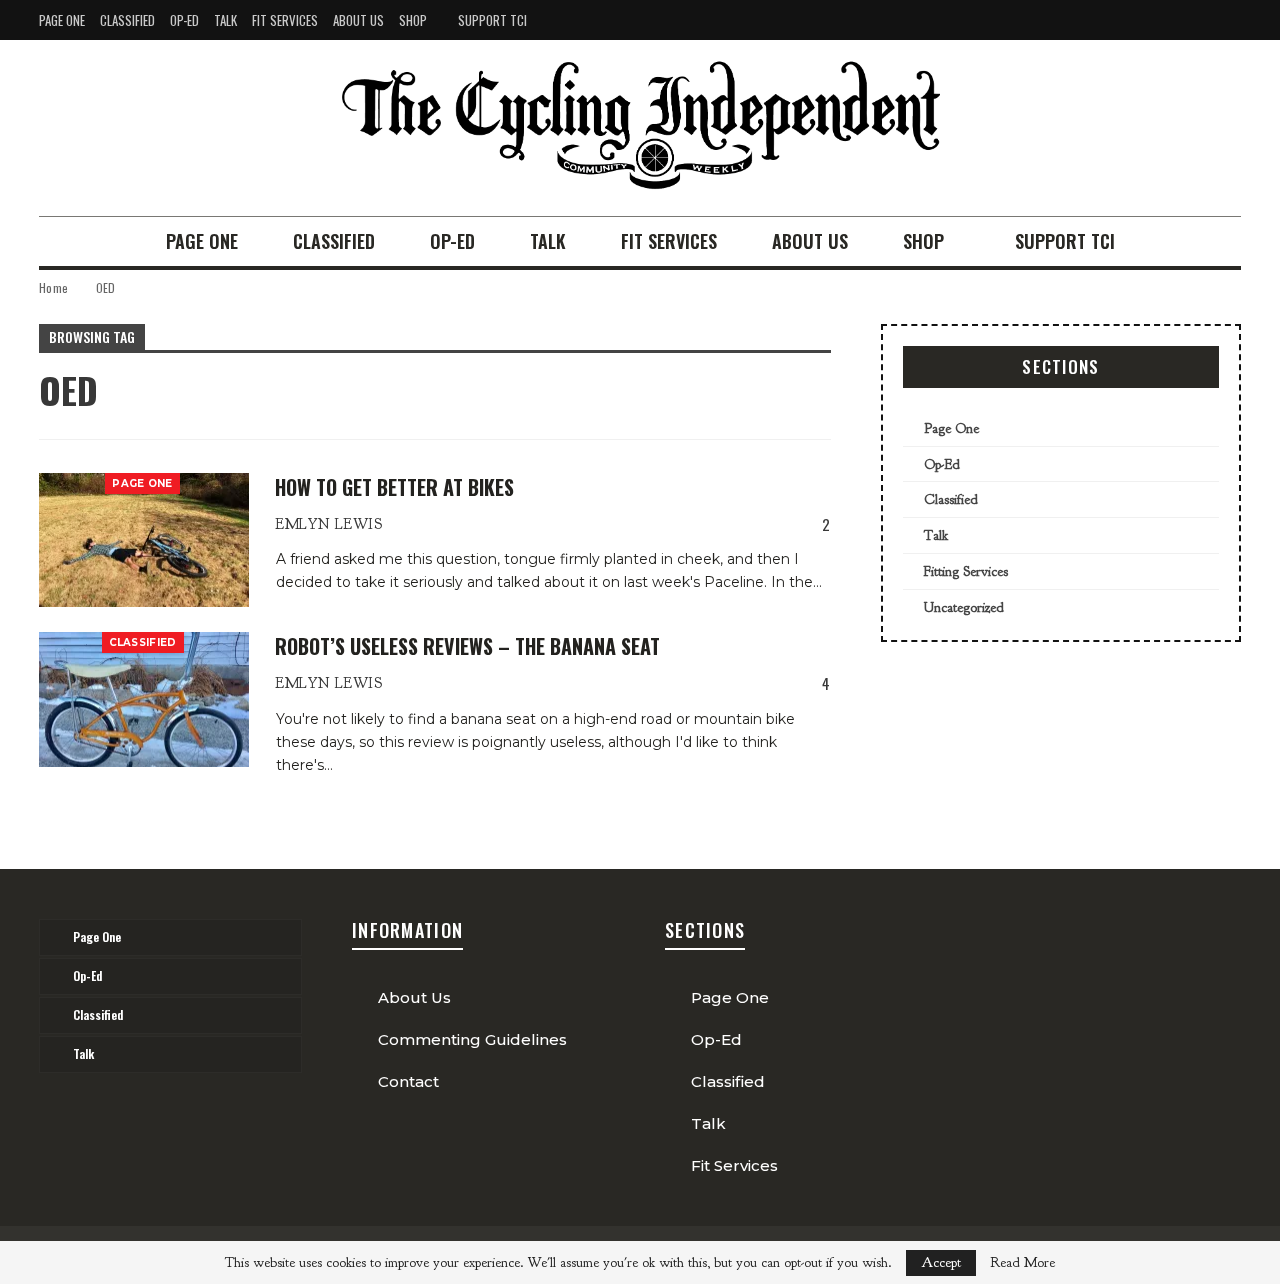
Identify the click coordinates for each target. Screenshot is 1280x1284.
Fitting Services (966, 571)
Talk (225, 20)
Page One (62, 20)
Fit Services (285, 20)
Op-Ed (184, 20)
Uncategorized (964, 607)
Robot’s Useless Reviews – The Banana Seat (467, 646)
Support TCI (492, 20)
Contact (408, 1081)
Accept (941, 1262)
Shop (413, 20)
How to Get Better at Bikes (394, 487)
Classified (127, 20)
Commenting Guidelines (472, 1039)
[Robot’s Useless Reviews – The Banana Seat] (144, 699)
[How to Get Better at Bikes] (144, 540)
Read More (1022, 1263)
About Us (358, 20)
